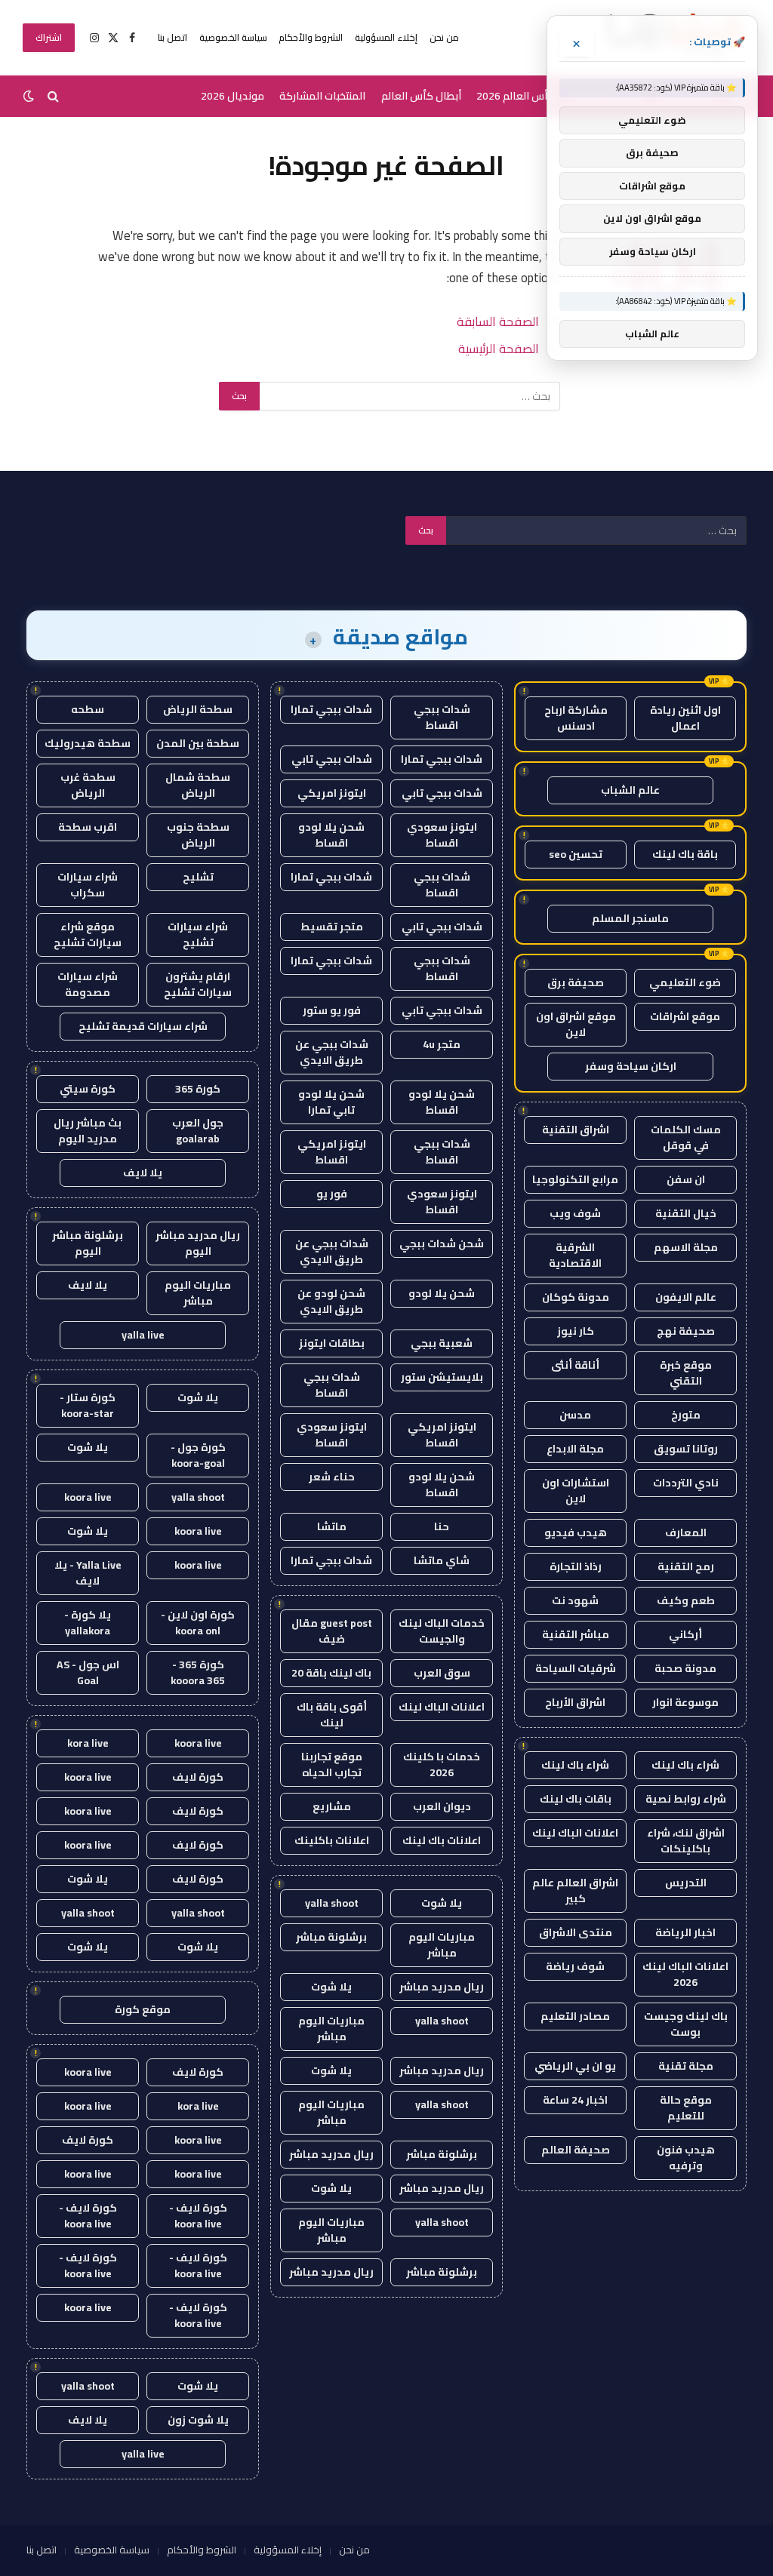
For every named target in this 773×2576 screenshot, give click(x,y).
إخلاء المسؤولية (386, 37)
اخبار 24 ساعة (575, 2100)
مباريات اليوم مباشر (442, 1945)
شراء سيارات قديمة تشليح (143, 1026)
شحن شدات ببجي (442, 1243)
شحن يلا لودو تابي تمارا (331, 1102)
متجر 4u (442, 1044)
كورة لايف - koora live (198, 2216)
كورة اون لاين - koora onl (198, 1623)
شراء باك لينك (685, 1765)
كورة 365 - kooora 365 (198, 1672)
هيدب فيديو (576, 1532)
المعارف (686, 1532)
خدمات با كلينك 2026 (442, 1764)
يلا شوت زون (198, 2420)
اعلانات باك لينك (442, 1840)
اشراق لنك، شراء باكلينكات (686, 1841)
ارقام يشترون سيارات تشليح (198, 984)
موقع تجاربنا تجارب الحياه (332, 1764)
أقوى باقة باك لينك (332, 1715)
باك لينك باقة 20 (331, 1673)
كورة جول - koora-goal (198, 1455)
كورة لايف (198, 1777)
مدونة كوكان (576, 1297)
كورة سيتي (88, 1089)
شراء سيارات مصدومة (88, 984)
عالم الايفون (686, 1297)
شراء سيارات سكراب (88, 885)
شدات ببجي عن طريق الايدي (332, 1052)
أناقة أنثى (575, 1365)
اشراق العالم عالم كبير (575, 1891)
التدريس (686, 1883)
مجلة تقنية (686, 2066)
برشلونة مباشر (331, 1937)
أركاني (685, 1634)
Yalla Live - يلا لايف (88, 1573)
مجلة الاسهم (686, 1247)
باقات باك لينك (576, 1799)
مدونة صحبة (685, 1668)
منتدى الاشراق (576, 1932)
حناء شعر (332, 1477)
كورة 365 (198, 1089)
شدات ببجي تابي (332, 759)
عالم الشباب (630, 790)
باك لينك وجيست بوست (686, 2024)
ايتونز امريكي (332, 793)
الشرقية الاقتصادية (575, 1255)
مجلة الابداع (575, 1449)
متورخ (686, 1415)
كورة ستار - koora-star (88, 1405)
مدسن (575, 1415)
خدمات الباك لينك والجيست (442, 1631)
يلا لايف (143, 1173)
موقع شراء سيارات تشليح (88, 934)
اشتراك (49, 37)
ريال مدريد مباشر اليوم (198, 1243)
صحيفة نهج (686, 1331)
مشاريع (332, 1806)
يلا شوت (442, 1903)
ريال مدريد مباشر (442, 1987)
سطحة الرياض (198, 709)
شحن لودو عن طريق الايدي (331, 1301)
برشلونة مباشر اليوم (88, 1243)
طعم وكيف (686, 1600)
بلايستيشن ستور (442, 1377)
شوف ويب (575, 1213)
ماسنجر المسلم (630, 918)
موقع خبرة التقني (686, 1373)
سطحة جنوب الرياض (198, 835)
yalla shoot (332, 1903)
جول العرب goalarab (198, 1131)
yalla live (143, 1335)
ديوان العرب (442, 1806)
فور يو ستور (332, 1010)
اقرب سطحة (88, 827)
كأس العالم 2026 (516, 96)
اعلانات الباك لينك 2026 (685, 1974)
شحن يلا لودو (442, 1293)
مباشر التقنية (576, 1634)
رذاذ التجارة (576, 1566)
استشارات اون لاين (576, 1491)
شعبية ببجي (442, 1343)
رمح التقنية (686, 1566)
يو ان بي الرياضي (575, 2066)
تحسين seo (576, 854)
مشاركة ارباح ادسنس (576, 718)
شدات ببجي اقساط (442, 717)
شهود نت (575, 1600)
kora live (88, 1743)
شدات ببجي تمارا (331, 709)
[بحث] (53, 96)
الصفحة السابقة (498, 321)
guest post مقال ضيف (332, 1631)
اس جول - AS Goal (88, 1672)
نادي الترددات (686, 1483)
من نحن (444, 37)
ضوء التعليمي (685, 982)
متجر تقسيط (332, 927)
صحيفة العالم (576, 2150)
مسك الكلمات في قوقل (686, 1137)
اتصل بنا (172, 37)
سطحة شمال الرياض (198, 785)
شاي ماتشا (442, 1560)
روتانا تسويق (686, 1449)
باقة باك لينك (685, 854)
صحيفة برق (576, 982)
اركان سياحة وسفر (631, 1066)
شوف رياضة (575, 1966)
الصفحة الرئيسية (499, 348)
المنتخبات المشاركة (322, 96)
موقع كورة (143, 2009)
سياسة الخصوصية (233, 37)
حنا (442, 1526)
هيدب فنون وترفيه (686, 2158)
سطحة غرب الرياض (88, 785)
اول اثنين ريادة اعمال (685, 718)
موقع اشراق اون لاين (576, 1024)
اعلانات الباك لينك (575, 1833)
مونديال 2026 (233, 96)
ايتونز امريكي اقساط (332, 1152)
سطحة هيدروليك (88, 743)
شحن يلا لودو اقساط (331, 835)
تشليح (198, 877)
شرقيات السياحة (576, 1668)
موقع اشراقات (685, 1016)
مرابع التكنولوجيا (575, 1179)
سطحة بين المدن (198, 743)
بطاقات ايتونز (332, 1343)
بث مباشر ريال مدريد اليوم (88, 1131)
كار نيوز (576, 1331)
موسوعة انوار (685, 1702)
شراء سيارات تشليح (198, 934)
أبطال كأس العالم (421, 96)
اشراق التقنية (576, 1130)
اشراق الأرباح (575, 1702)
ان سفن (686, 1179)
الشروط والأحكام (311, 37)
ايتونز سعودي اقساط (442, 835)
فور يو (332, 1194)
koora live (88, 1497)
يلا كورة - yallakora (88, 1623)
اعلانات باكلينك (332, 1840)
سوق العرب (442, 1673)
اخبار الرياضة (685, 1932)
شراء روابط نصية (686, 1799)
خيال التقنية (686, 1213)
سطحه (88, 709)
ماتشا (332, 1526)
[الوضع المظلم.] (30, 96)
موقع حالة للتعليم (686, 2108)
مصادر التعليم (575, 2016)
